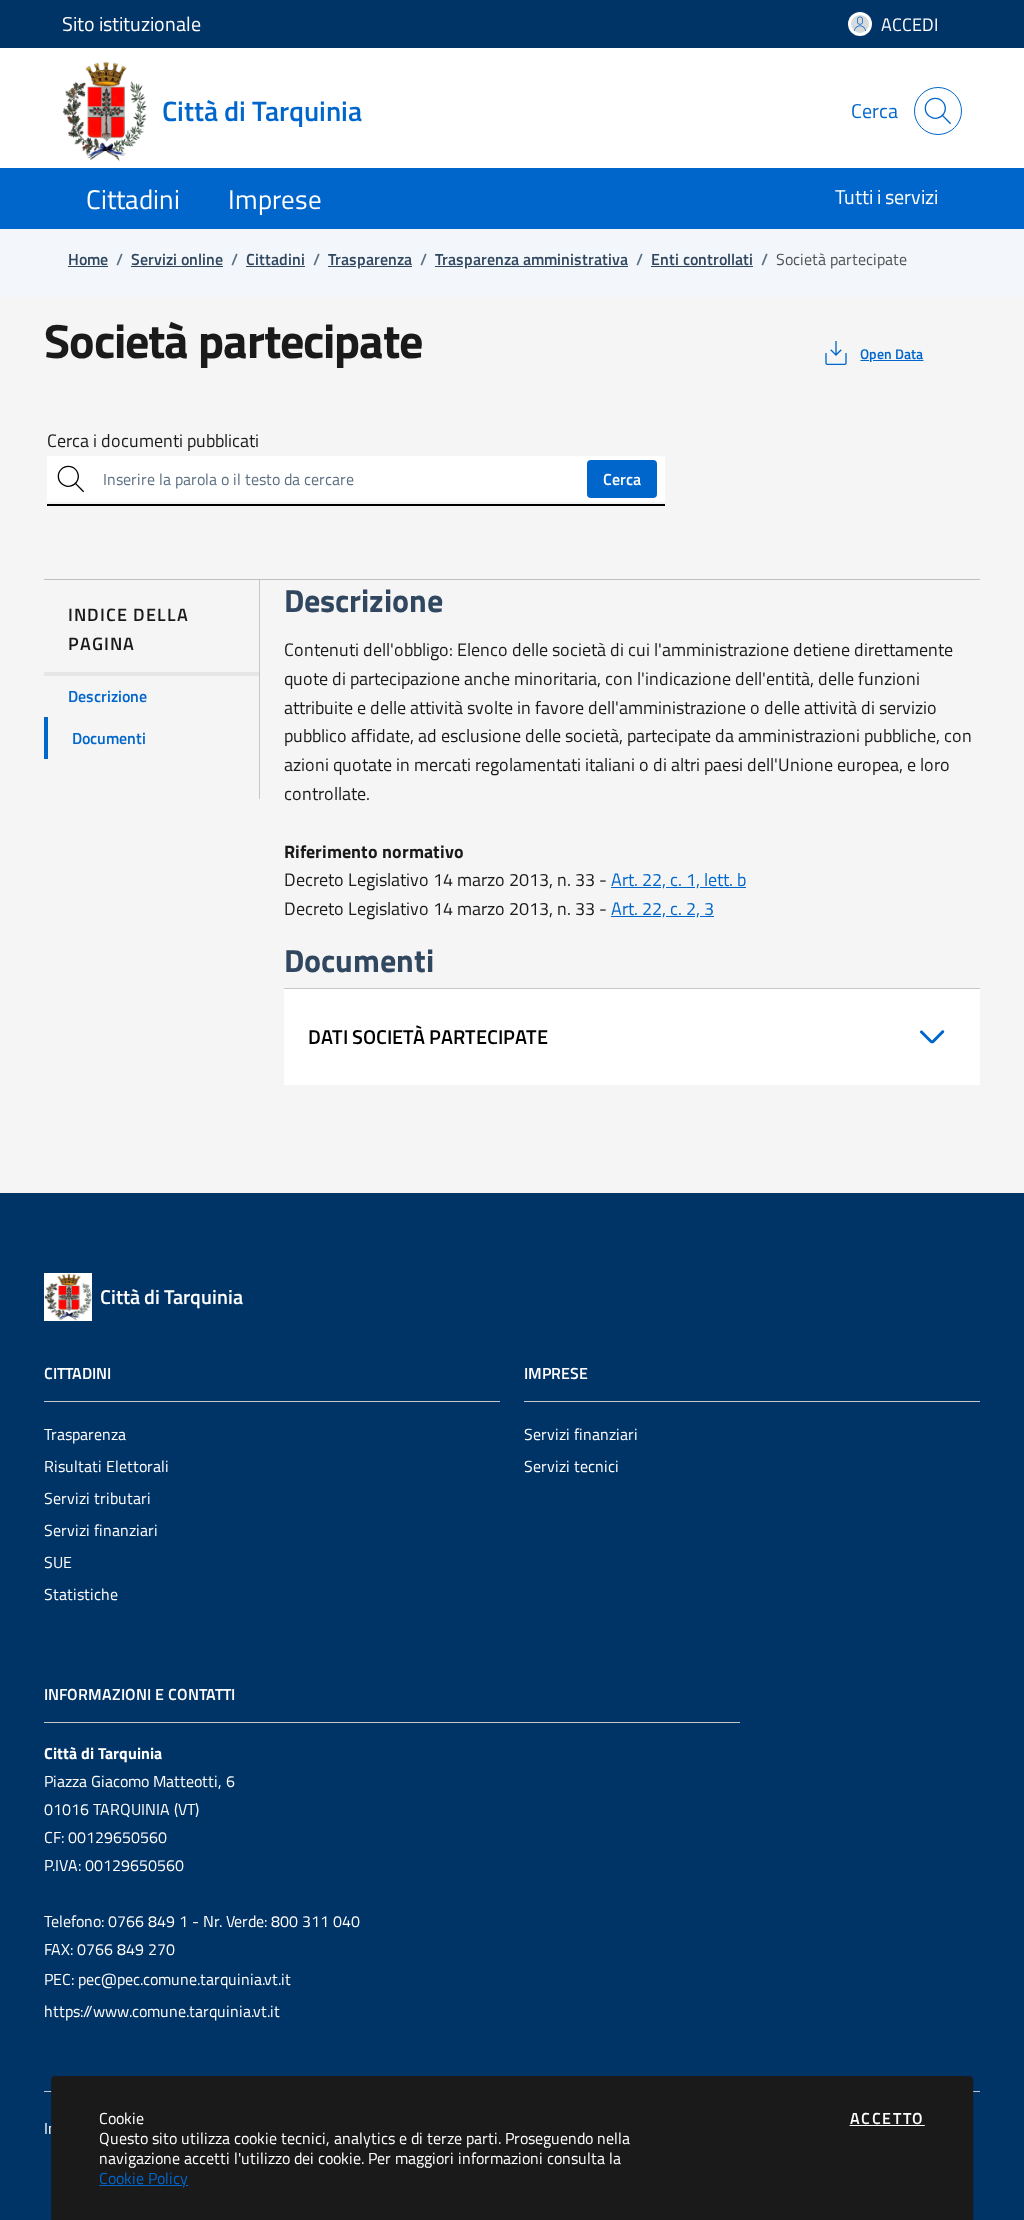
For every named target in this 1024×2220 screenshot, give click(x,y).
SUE (58, 1562)
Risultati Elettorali (106, 1466)
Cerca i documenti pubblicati (153, 441)
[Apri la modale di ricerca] (938, 111)
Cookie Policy (143, 2178)
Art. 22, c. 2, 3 (662, 908)
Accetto (887, 2118)
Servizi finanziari (101, 1530)
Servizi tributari (97, 1498)
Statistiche (81, 1594)
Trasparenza (85, 1434)
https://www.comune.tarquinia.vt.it (162, 2011)
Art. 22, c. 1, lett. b (678, 879)
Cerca (622, 479)
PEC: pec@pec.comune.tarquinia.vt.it (167, 1979)
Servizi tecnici (571, 1466)
